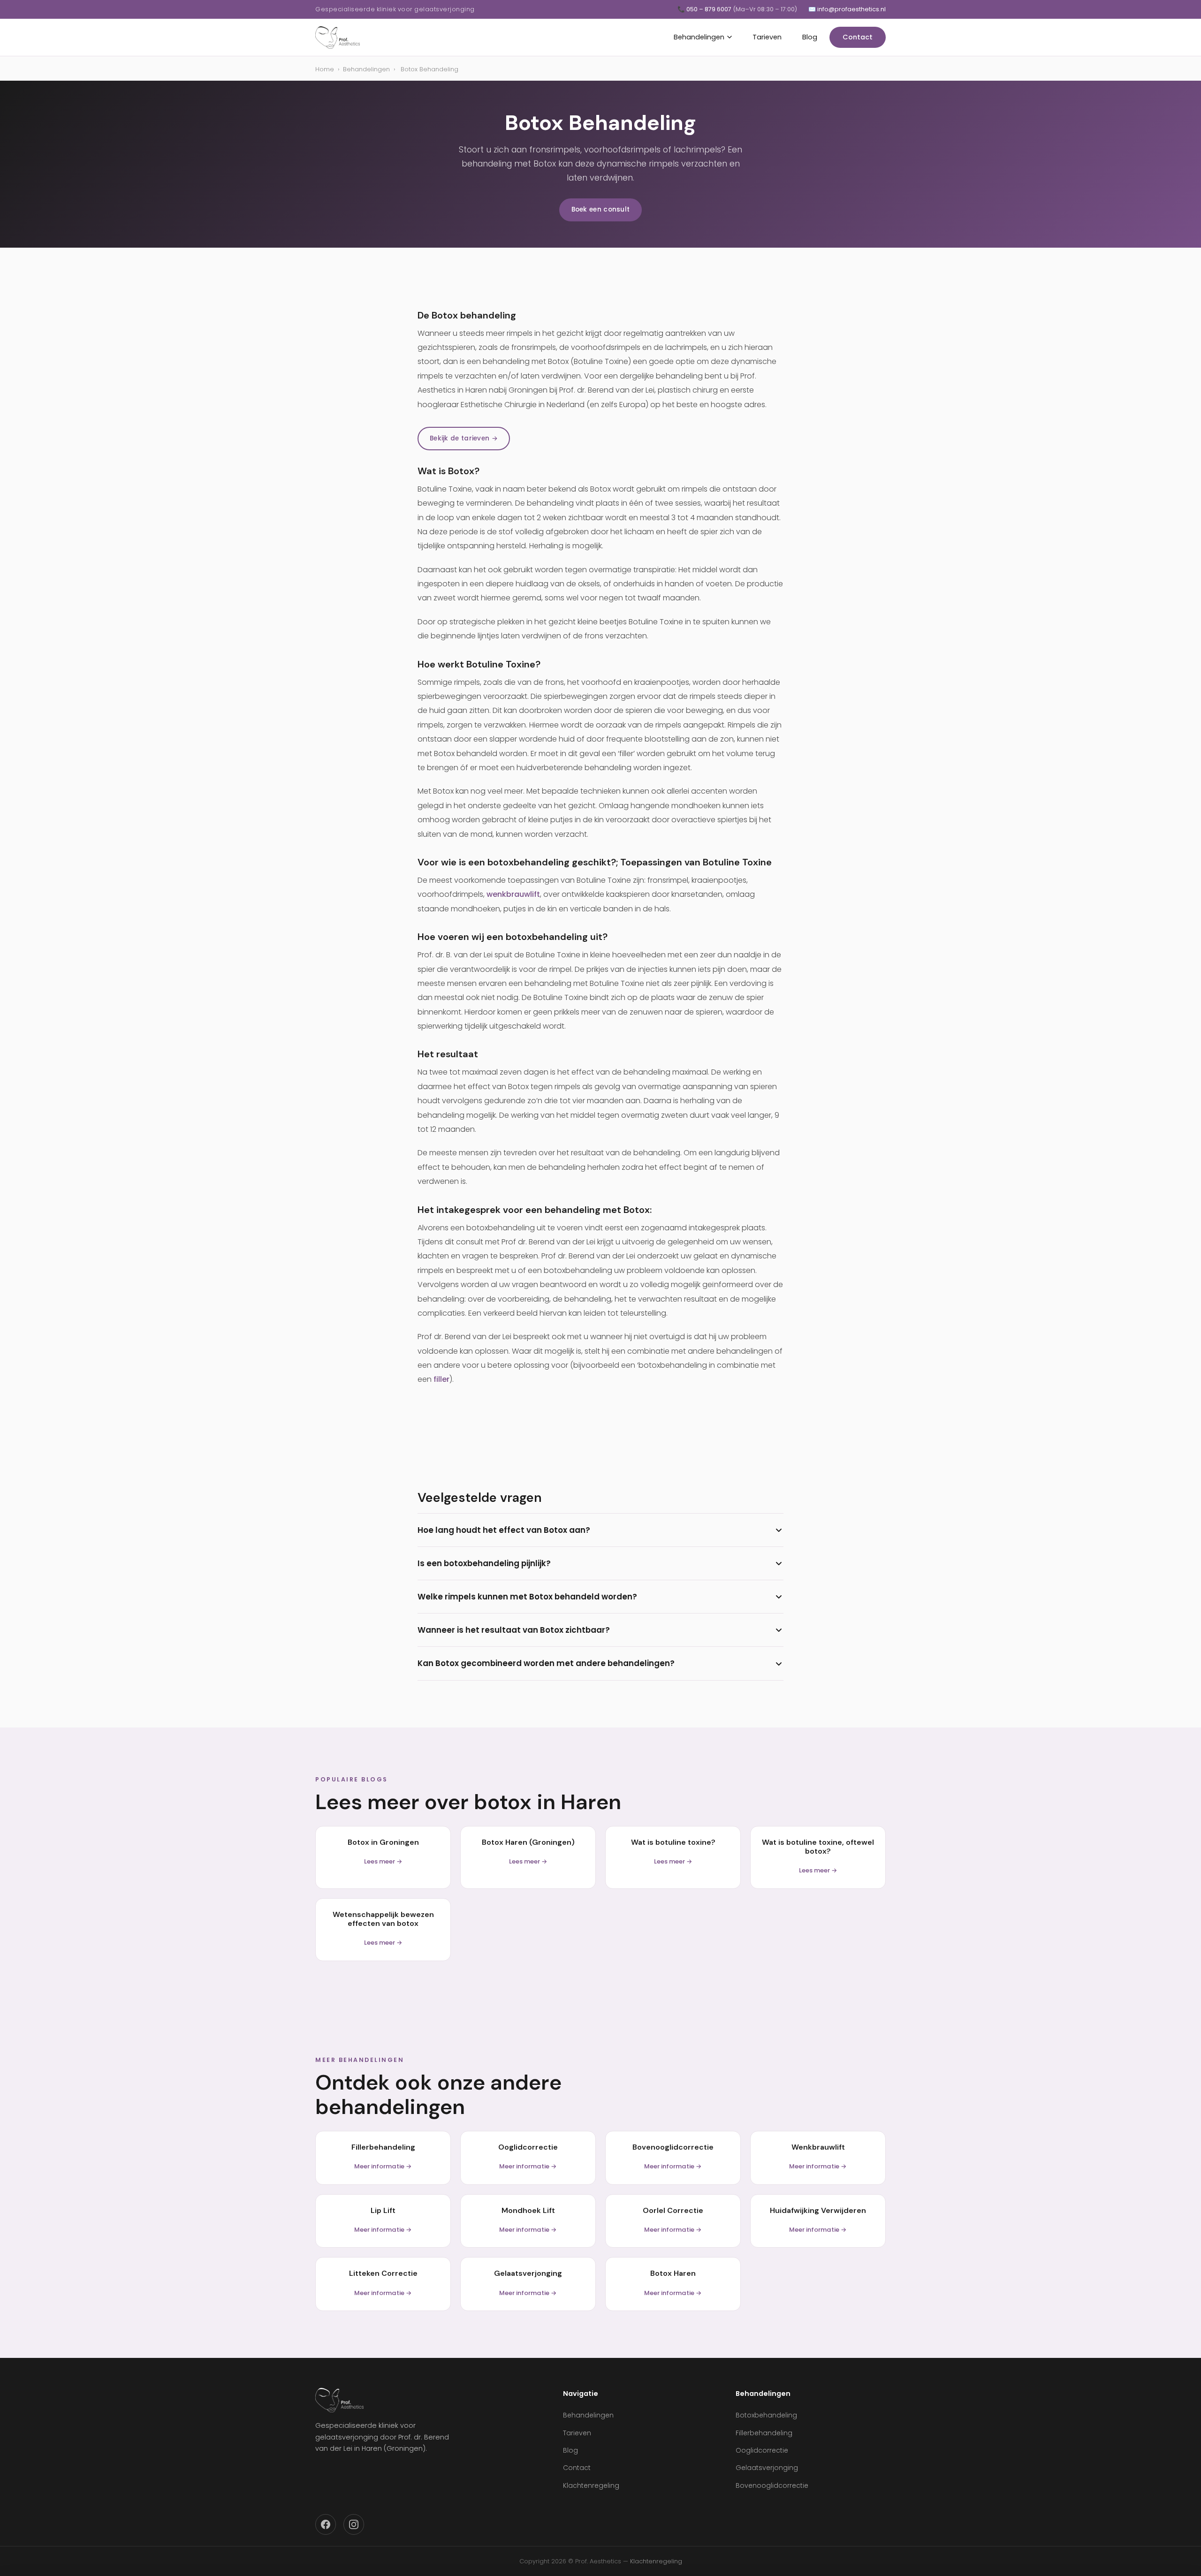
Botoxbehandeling (766, 2415)
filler (441, 1379)
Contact (858, 37)
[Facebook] (326, 2524)
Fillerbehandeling (764, 2433)
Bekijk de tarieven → (464, 438)
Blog (810, 37)
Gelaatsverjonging (767, 2468)
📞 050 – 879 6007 (737, 9)
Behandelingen (699, 37)
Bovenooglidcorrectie (772, 2485)
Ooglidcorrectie (762, 2450)
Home (325, 69)
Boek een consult (601, 209)
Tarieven (767, 37)
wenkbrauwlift (513, 894)
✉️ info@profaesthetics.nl (847, 9)
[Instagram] (354, 2524)
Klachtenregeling (591, 2485)
